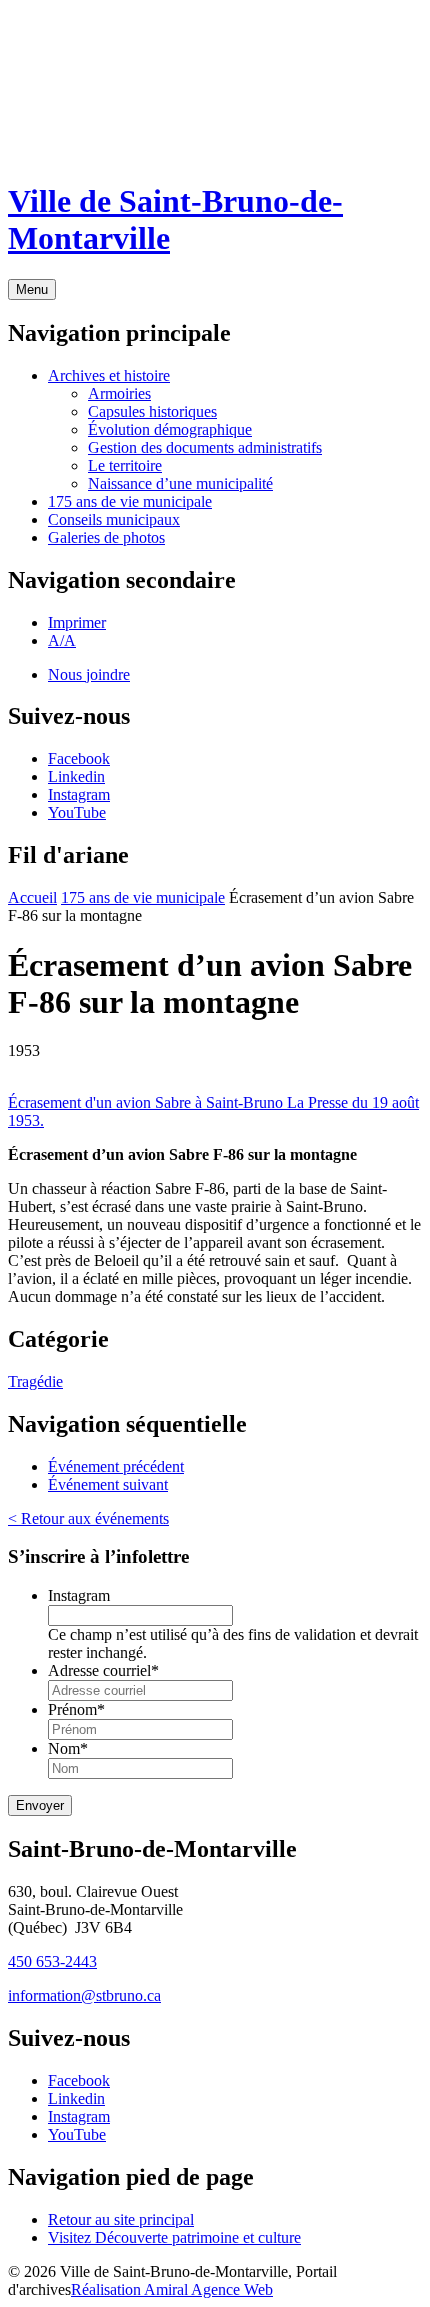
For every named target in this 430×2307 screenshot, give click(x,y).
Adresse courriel (103, 1670)
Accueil (32, 897)
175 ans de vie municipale (143, 897)
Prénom (76, 1709)
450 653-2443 (52, 1961)
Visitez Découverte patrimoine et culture (174, 2237)
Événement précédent (116, 1466)
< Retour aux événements (88, 1518)
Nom (68, 1748)
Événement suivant (108, 1484)
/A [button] (62, 640)
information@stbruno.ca (84, 1995)
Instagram (79, 1595)
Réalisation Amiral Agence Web (172, 2289)
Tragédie (35, 1381)
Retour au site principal (121, 2219)
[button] (77, 622)
